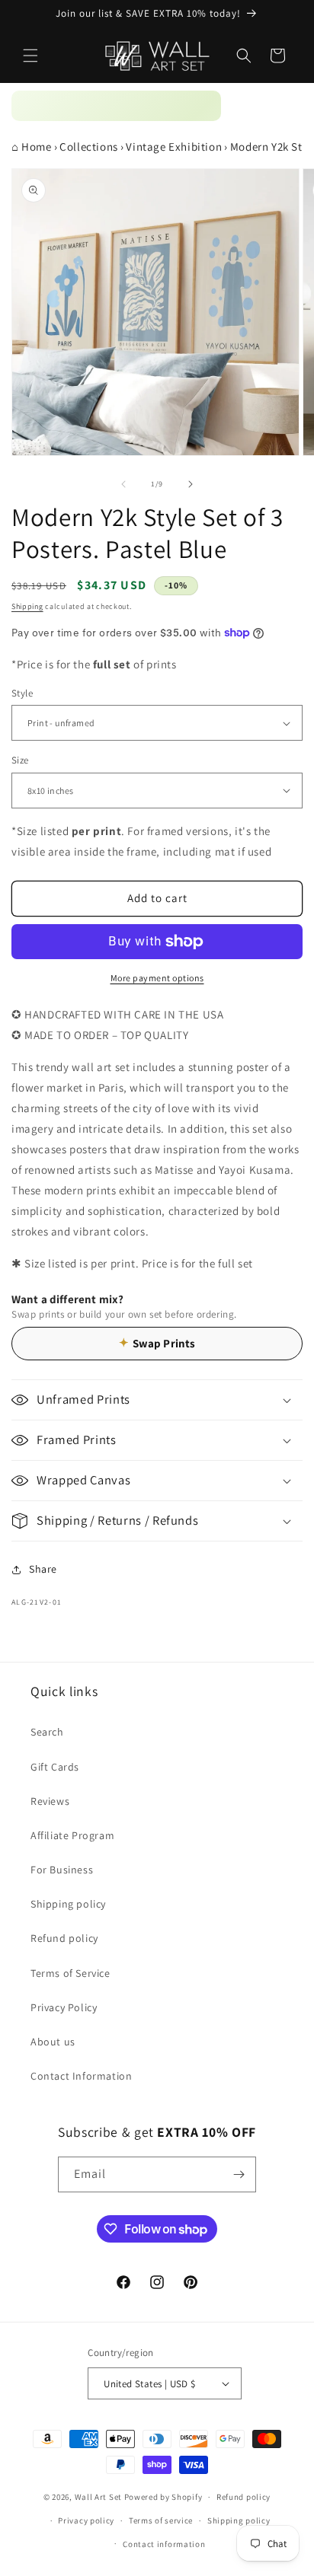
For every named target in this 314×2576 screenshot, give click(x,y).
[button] (30, 56)
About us (53, 2042)
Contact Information (81, 2076)
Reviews (50, 1801)
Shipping (27, 606)
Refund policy (64, 1938)
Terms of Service (70, 1973)
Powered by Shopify (163, 2497)
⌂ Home (32, 147)
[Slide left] (123, 484)
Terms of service (161, 2520)
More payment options (157, 978)
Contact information (164, 2544)
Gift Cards (55, 1767)
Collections (89, 147)
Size (20, 760)
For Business (62, 1870)
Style (22, 693)
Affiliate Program (72, 1835)
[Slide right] (191, 484)
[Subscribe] (239, 2174)
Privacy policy (86, 2520)
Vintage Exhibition (174, 147)
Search (47, 1732)
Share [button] (43, 1569)
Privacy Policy (64, 2007)
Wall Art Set (98, 2497)
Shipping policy (68, 1904)
